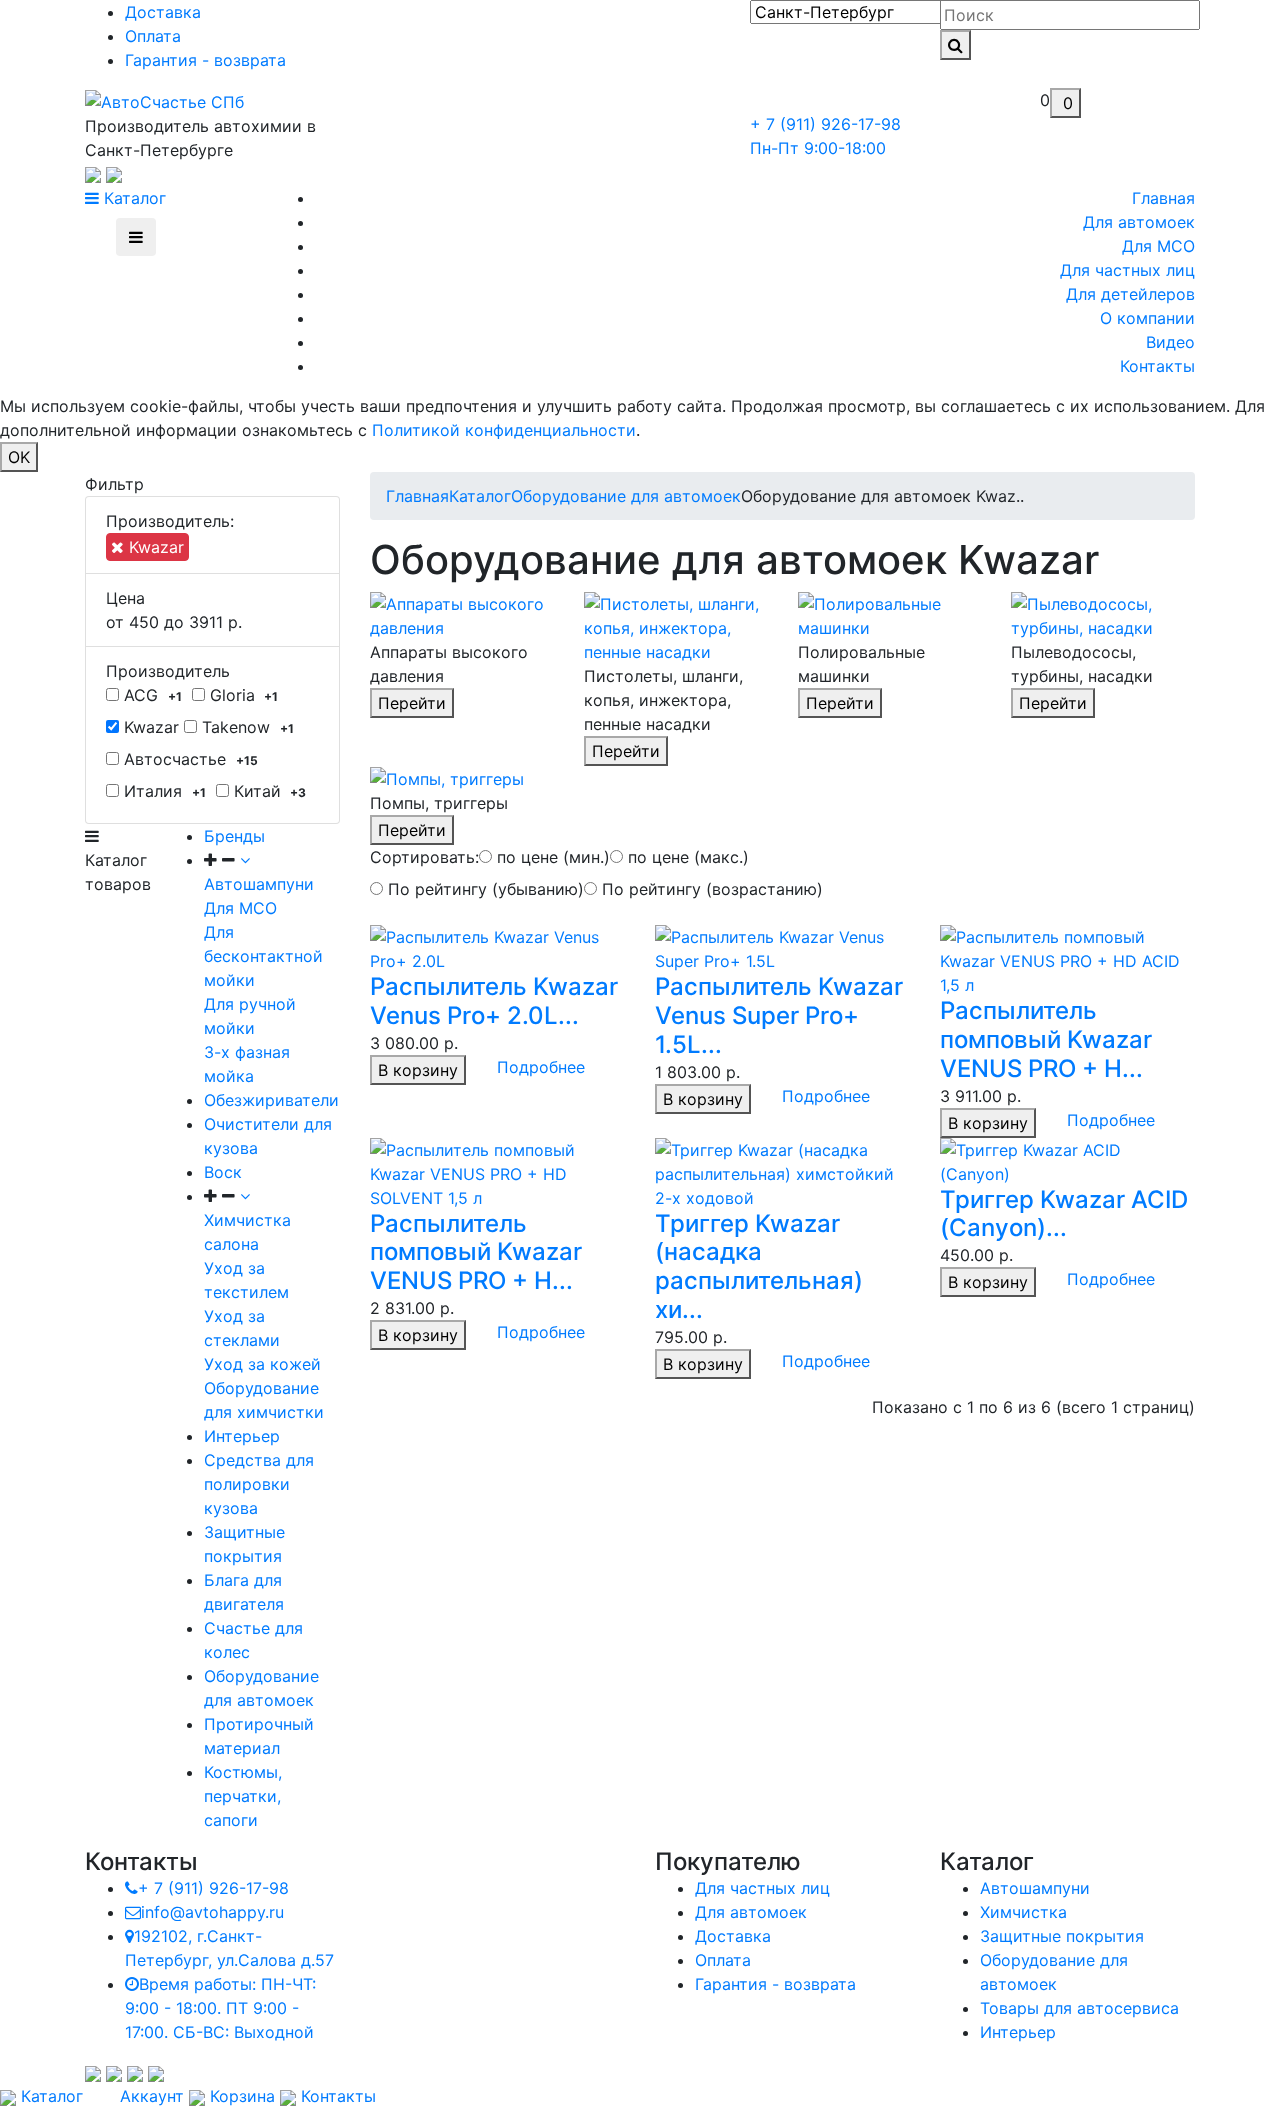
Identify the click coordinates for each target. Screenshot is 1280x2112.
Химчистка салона (247, 1232)
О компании (1147, 318)
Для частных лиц (1127, 270)
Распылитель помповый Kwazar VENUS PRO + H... (1046, 1039)
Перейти (412, 703)
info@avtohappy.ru (212, 1912)
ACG (150, 695)
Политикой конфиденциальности (504, 430)
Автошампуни (1035, 1888)
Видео (1170, 342)
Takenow (245, 727)
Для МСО (1158, 246)
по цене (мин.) (551, 857)
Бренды (234, 836)
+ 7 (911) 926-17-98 (213, 1888)
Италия (162, 791)
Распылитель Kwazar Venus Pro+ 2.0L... (494, 1001)
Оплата (153, 36)
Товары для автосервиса (1079, 2008)
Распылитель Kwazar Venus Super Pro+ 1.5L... (779, 1015)
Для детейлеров (1130, 294)
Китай (268, 791)
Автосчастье (188, 759)
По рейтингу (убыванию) (483, 889)
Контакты (1157, 366)
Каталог (132, 198)
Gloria (242, 695)
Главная (1163, 198)
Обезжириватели (271, 1100)
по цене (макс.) (686, 857)
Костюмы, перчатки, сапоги (243, 1796)
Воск (223, 1172)
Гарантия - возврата (205, 60)
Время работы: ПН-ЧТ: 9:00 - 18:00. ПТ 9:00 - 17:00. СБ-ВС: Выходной (220, 2008)
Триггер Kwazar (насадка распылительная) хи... (759, 1266)
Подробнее (541, 1067)
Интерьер (242, 1436)
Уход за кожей (262, 1364)
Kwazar (154, 547)
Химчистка (1023, 1912)
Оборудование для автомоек (626, 496)
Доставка (163, 12)
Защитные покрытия (1062, 1936)
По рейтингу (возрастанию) (710, 889)
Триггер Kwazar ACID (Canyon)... (1064, 1214)
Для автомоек (1139, 222)
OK (19, 457)
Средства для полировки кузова (259, 1484)
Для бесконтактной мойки (263, 956)
